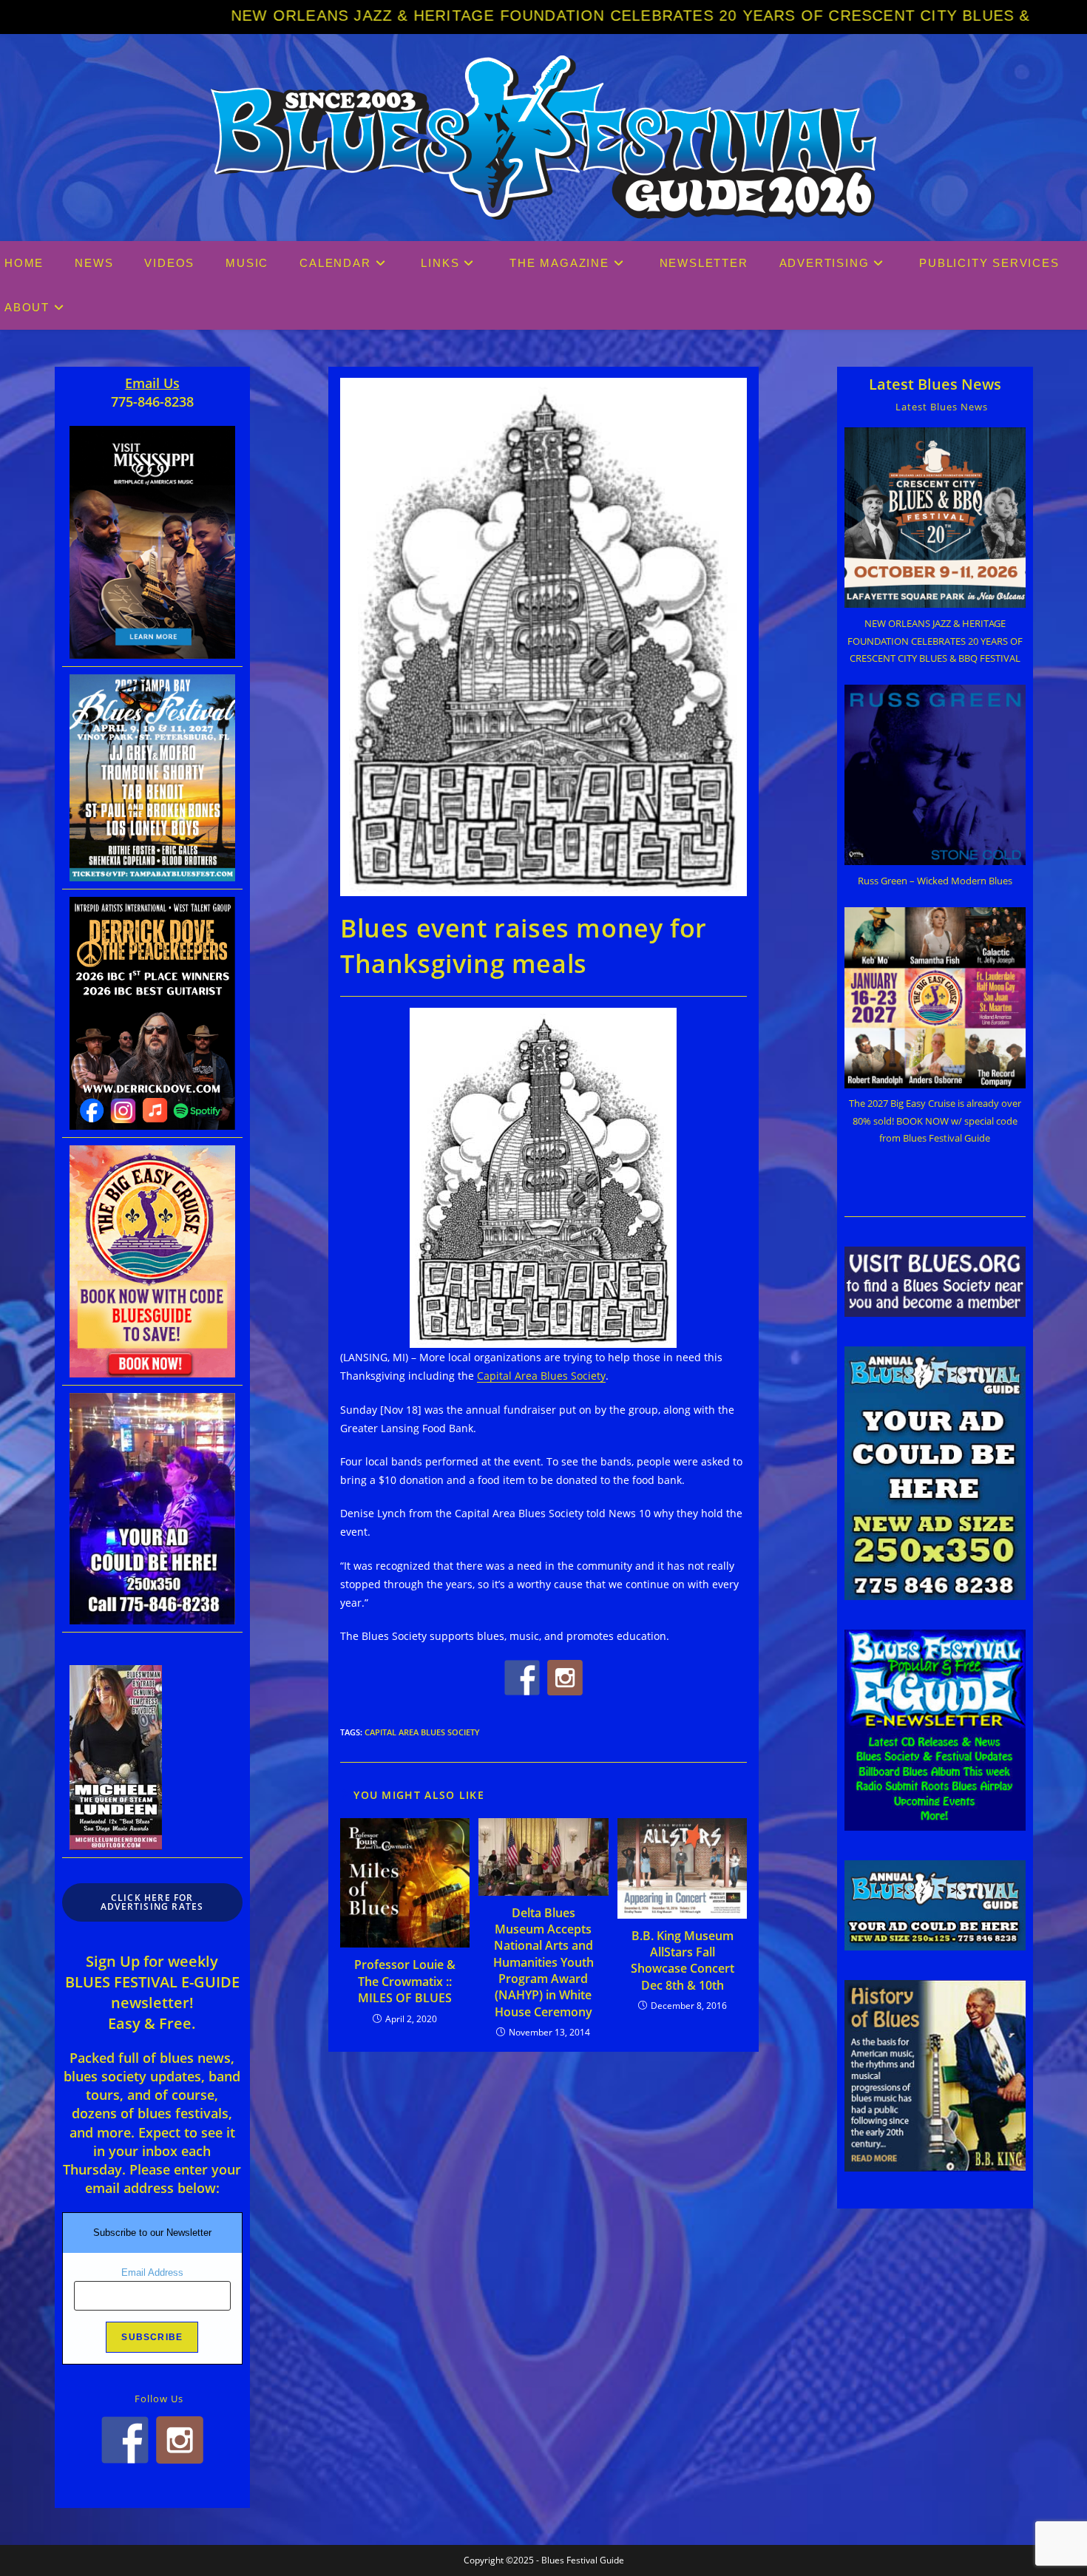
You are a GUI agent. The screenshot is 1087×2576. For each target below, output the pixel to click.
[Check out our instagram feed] (565, 1678)
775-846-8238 (152, 401)
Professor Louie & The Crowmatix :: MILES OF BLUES (405, 1981)
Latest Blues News (935, 384)
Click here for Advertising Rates (152, 1902)
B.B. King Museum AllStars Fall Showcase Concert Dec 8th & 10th (683, 1960)
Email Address (152, 2272)
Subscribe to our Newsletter (152, 2233)
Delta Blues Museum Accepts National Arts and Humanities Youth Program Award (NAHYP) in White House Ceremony (543, 1962)
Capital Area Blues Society (541, 1376)
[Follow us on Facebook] (522, 1678)
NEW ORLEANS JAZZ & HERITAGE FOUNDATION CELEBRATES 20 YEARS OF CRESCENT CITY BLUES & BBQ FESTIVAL (489, 16)
